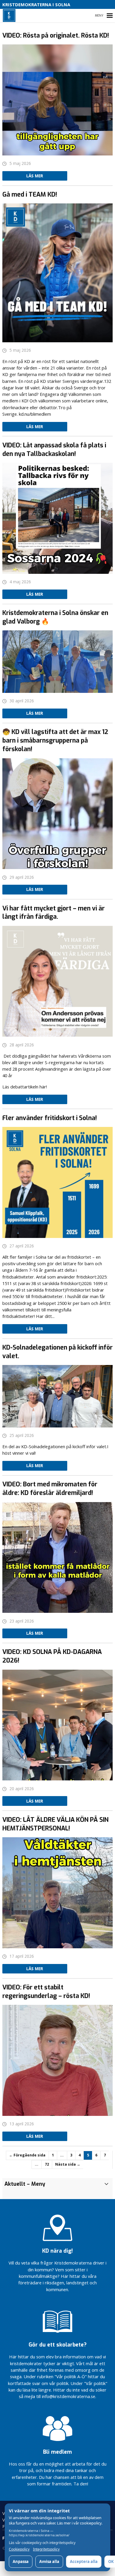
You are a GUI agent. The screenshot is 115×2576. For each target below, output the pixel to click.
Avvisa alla (49, 2561)
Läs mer (35, 176)
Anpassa (21, 2561)
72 (47, 2164)
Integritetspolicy (46, 2549)
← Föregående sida (27, 2155)
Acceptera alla (84, 2561)
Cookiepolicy (19, 2549)
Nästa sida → (68, 2164)
